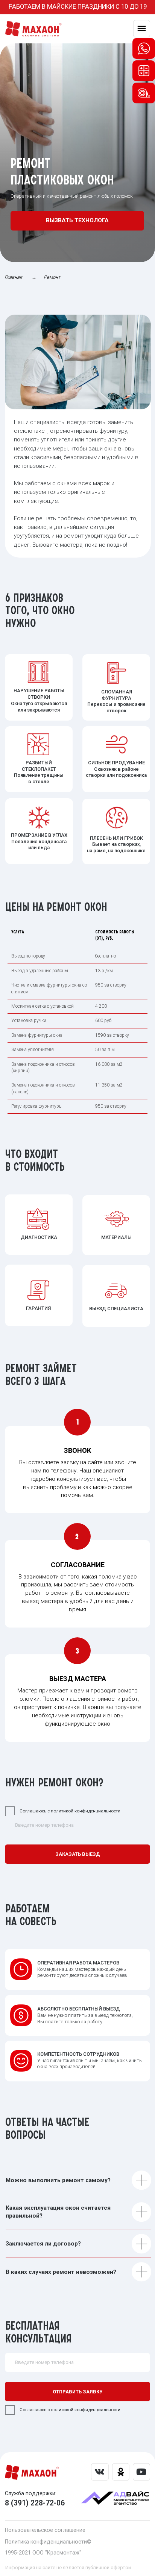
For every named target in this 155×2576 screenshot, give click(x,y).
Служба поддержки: (31, 2493)
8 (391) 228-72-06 (35, 2503)
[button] (77, 221)
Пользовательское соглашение (45, 2530)
